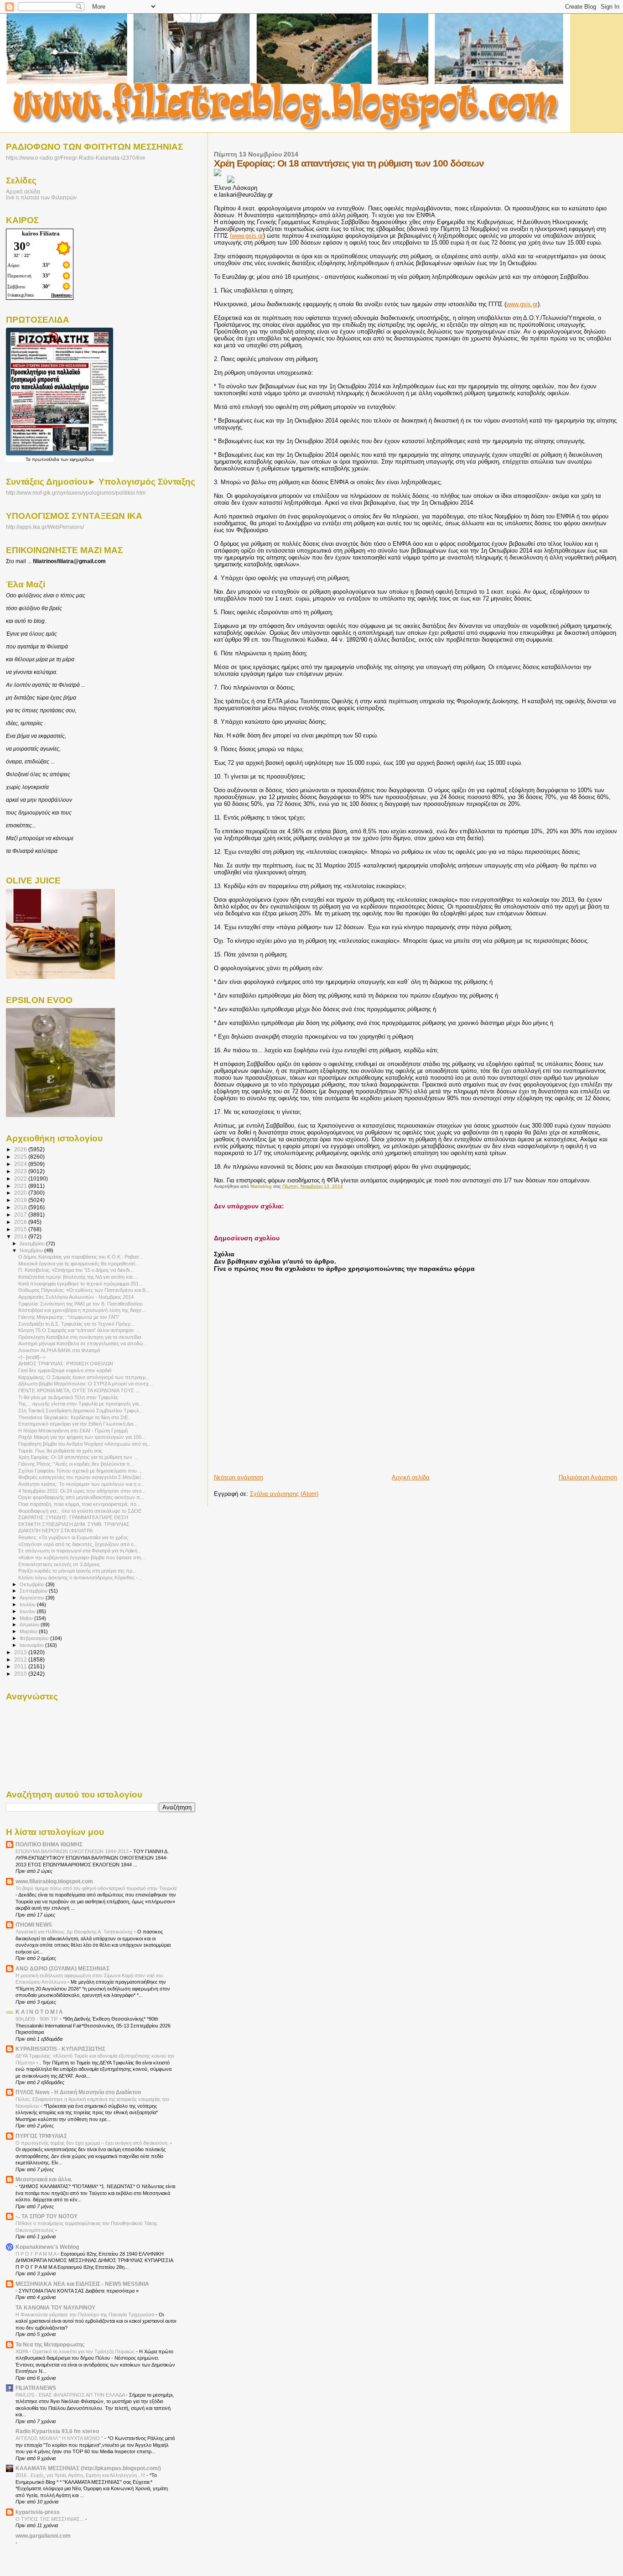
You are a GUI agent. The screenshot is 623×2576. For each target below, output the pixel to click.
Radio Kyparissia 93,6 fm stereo (57, 2431)
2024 (21, 1164)
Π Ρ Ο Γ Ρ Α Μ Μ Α (36, 2254)
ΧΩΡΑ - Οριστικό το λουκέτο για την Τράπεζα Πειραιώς (76, 2351)
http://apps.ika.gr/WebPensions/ (45, 527)
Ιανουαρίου (32, 1645)
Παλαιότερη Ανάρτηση (588, 1477)
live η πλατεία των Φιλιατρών (41, 197)
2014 (21, 1236)
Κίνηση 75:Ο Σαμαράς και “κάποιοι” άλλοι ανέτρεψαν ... (79, 1330)
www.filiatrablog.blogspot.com (54, 1881)
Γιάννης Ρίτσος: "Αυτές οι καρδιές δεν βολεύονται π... (76, 1464)
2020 (21, 1193)
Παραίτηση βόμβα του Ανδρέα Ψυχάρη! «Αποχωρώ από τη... (85, 1444)
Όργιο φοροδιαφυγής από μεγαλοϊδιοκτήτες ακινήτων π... (81, 1497)
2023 (21, 1171)
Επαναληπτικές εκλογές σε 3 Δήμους (59, 1564)
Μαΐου (27, 1618)
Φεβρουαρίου (35, 1638)
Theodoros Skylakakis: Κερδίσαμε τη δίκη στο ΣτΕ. (74, 1417)
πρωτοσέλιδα (46, 459)
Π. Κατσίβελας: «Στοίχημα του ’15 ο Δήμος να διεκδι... (76, 1270)
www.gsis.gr (522, 304)
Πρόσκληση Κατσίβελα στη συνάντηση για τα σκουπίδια (80, 1337)
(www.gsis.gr (247, 236)
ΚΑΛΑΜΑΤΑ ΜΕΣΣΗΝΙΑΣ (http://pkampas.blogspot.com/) (88, 2468)
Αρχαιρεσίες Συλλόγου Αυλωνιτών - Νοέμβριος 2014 (76, 1297)
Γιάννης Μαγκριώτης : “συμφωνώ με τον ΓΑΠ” (69, 1317)
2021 (21, 1186)
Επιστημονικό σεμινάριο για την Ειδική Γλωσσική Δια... (78, 1424)
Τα (29, 459)
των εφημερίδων (77, 459)
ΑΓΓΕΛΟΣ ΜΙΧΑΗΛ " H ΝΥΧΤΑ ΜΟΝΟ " (60, 2438)
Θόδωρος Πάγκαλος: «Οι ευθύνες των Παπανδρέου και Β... (84, 1290)
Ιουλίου (28, 1604)
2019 (21, 1200)
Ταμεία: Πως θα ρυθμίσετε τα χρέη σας (60, 1451)
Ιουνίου (28, 1611)
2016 (21, 1222)
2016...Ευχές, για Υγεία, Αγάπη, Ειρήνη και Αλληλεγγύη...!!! (81, 2475)
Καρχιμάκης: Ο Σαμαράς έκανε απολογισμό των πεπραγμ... (84, 1377)
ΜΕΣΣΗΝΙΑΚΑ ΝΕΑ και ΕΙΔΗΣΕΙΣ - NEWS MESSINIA (82, 2284)
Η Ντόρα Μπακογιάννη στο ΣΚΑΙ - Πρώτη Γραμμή (73, 1431)
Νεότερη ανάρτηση (239, 1477)
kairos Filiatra (41, 233)
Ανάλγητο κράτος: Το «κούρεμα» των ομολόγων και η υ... (81, 1484)
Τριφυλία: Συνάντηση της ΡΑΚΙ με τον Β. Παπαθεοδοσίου (80, 1304)
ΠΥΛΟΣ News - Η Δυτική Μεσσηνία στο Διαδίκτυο (78, 2092)
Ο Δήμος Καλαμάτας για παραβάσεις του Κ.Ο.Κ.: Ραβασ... (81, 1257)
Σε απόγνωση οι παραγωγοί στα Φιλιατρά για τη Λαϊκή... (80, 1551)
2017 (21, 1215)
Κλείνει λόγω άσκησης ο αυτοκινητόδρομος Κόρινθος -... (80, 1578)
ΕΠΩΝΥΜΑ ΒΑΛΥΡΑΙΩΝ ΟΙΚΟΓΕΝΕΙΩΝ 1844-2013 (73, 1851)
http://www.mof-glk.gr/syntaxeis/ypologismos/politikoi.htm (76, 493)
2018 (21, 1207)
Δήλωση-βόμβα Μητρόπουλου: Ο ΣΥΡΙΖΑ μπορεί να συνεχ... (86, 1384)
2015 (21, 1229)
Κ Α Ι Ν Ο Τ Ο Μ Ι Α (39, 2012)
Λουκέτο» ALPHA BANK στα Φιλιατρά (59, 1350)
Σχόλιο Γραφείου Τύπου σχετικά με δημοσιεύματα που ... (80, 1471)
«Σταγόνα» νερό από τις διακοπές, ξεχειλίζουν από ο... (78, 1544)
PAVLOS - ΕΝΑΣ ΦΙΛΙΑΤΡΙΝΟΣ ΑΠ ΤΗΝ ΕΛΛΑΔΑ (71, 2395)
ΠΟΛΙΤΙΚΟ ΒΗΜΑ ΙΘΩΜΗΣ (49, 1844)
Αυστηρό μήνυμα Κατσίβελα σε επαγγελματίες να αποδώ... (83, 1343)
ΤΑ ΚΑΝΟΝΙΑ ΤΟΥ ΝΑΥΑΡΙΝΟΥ (55, 2307)
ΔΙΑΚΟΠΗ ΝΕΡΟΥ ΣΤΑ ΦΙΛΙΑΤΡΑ (55, 1531)
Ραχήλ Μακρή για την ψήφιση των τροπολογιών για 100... (82, 1437)
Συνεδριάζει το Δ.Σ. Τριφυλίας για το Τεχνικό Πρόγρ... (76, 1324)
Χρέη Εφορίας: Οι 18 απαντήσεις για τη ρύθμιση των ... (78, 1457)
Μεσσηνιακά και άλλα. (44, 2179)
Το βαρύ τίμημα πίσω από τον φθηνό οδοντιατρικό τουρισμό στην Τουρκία (96, 1888)
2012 (21, 1659)
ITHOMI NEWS (34, 1925)
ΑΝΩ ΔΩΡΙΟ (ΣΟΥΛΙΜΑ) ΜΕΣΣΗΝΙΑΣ (62, 1968)
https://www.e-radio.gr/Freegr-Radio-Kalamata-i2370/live (76, 158)
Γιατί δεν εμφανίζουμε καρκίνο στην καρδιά (65, 1370)
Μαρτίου (29, 1631)
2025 (21, 1157)
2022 (21, 1178)
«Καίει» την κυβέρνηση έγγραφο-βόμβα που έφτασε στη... (82, 1557)
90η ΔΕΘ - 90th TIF (38, 2019)
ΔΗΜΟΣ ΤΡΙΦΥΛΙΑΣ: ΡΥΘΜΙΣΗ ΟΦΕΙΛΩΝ (66, 1364)
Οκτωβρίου (33, 1584)
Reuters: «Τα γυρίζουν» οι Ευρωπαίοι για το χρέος (73, 1537)
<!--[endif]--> (32, 1357)
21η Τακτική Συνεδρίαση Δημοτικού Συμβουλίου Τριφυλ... (81, 1411)
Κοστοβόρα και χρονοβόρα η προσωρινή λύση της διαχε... (82, 1310)
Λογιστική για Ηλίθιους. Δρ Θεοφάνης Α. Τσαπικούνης (75, 1932)
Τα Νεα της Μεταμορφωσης (50, 2344)
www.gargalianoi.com (43, 2536)
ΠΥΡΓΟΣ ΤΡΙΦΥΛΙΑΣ (41, 2136)
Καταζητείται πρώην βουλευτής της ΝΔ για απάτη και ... (78, 1277)
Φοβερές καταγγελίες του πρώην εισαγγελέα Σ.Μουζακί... (81, 1477)
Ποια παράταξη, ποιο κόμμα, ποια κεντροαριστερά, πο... (79, 1504)
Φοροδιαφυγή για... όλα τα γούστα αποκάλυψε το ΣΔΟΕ (80, 1511)
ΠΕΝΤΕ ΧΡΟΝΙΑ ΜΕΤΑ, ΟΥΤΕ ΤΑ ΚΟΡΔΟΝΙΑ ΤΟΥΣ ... (79, 1390)
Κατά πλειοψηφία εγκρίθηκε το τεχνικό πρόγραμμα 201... (80, 1284)
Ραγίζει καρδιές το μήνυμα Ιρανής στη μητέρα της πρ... (77, 1571)
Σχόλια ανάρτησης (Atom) (284, 1494)
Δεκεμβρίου (33, 1244)
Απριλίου (30, 1625)
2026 (21, 1149)
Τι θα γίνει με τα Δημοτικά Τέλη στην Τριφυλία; (68, 1397)
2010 (21, 1674)
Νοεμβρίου (32, 1250)
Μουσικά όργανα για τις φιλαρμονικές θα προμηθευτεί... (79, 1264)
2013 (21, 1652)
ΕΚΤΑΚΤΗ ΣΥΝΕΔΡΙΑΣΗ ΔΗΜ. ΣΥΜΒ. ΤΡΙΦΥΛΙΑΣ (74, 1524)
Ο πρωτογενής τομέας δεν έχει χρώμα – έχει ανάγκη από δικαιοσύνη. (93, 2143)
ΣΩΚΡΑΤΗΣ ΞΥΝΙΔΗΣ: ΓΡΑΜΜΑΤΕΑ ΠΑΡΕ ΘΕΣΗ (73, 1517)
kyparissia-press (38, 2512)
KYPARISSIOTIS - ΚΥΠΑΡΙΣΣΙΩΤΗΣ (60, 2049)
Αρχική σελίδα (411, 1477)
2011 (21, 1666)
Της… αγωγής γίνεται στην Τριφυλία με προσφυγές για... (80, 1404)
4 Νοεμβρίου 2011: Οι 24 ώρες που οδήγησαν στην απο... (82, 1491)
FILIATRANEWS (36, 2388)
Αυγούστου (33, 1598)
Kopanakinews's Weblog (47, 2247)
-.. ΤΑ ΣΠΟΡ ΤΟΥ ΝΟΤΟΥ (47, 2216)
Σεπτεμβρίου (34, 1591)
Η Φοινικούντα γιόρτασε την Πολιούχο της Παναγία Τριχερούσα (86, 2315)
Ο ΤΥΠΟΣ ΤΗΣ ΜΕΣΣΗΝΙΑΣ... (50, 2519)
